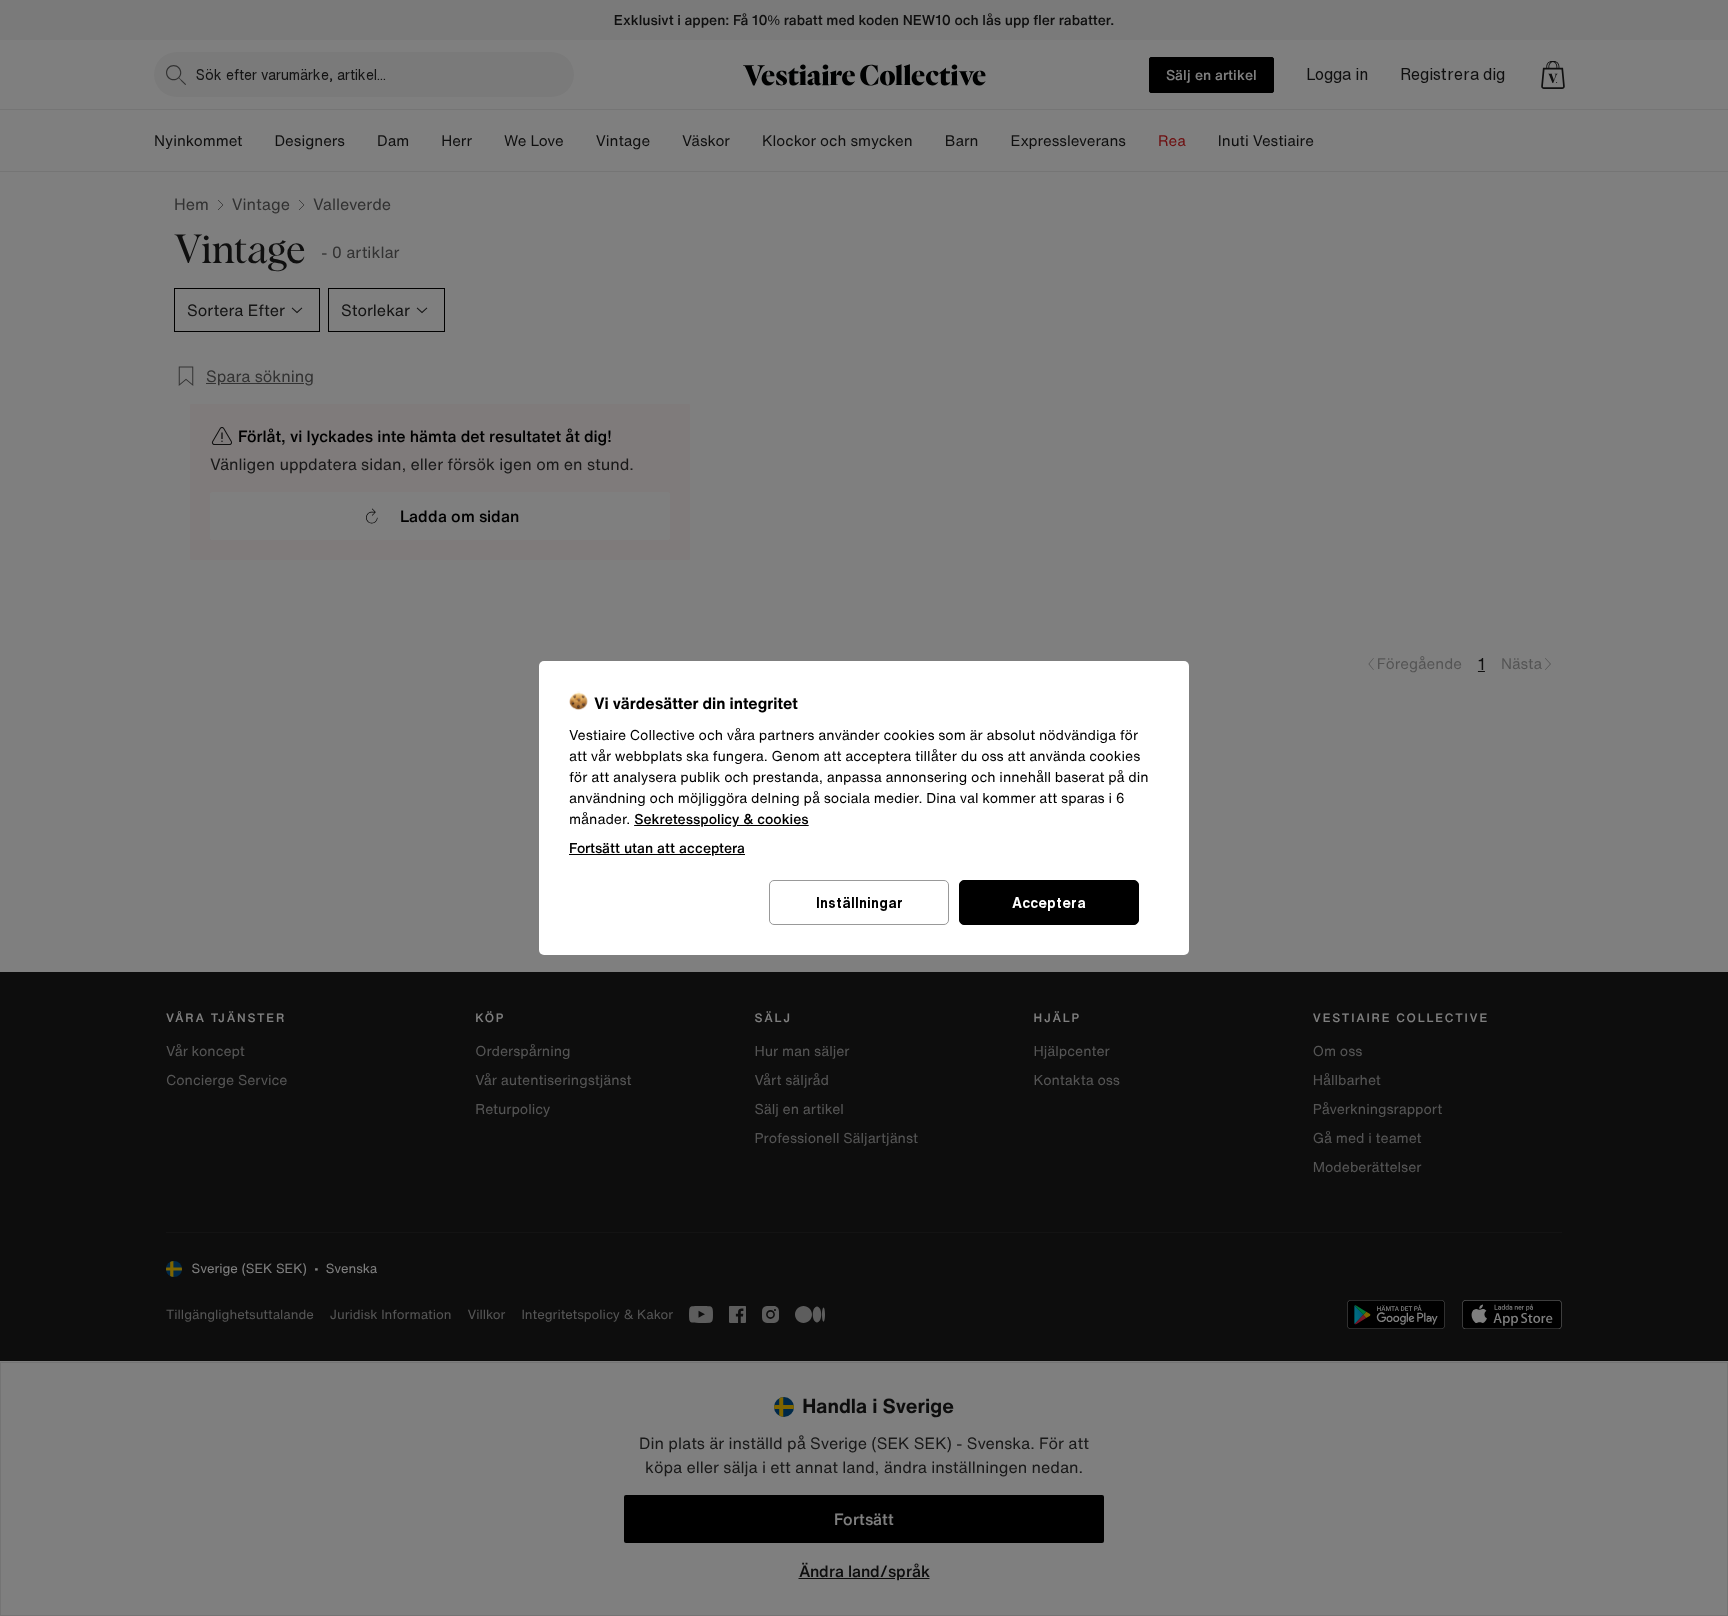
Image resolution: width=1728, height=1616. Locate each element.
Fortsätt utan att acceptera (657, 847)
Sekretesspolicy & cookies (721, 819)
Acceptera (1049, 902)
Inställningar (859, 902)
